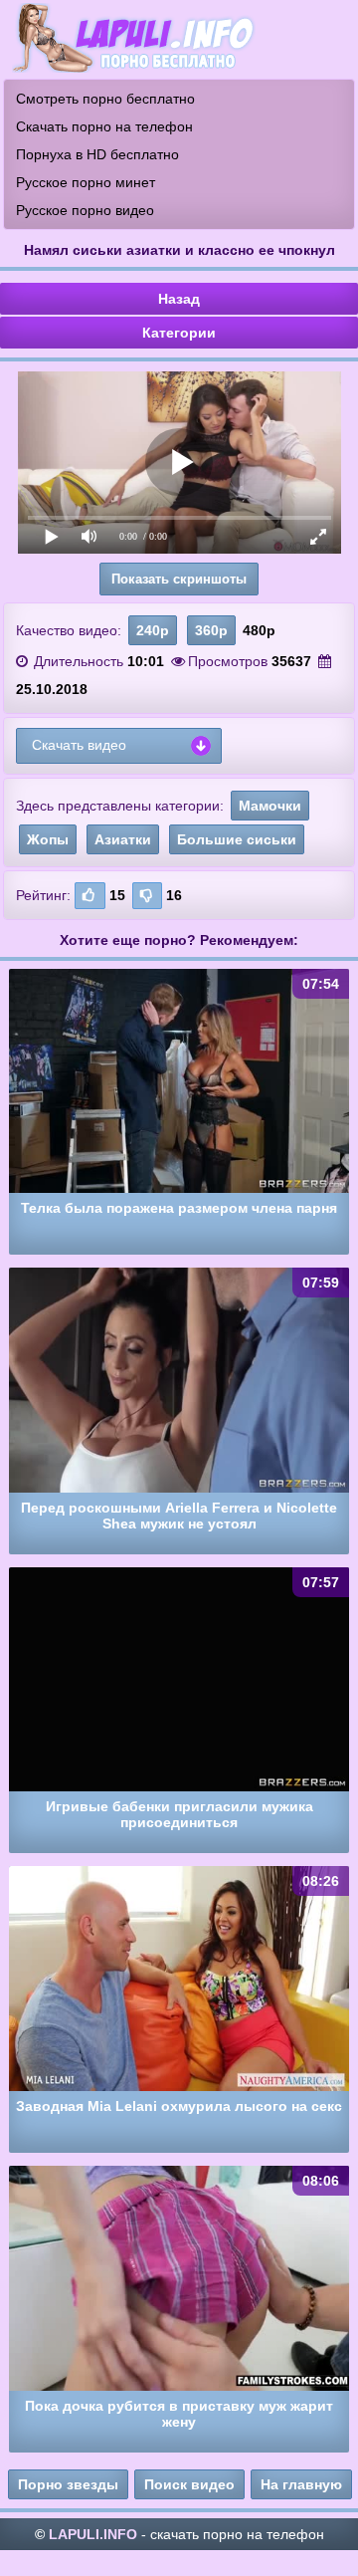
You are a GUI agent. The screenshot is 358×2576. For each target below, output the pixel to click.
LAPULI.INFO (93, 2534)
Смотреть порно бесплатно (105, 99)
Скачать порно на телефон (104, 126)
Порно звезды (68, 2484)
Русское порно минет (86, 182)
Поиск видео (189, 2484)
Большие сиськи (237, 839)
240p (153, 630)
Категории (179, 333)
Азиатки (123, 839)
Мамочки (270, 806)
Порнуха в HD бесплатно (97, 154)
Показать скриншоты (179, 579)
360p (211, 630)
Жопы (48, 839)
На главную (301, 2484)
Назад (179, 299)
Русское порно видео (85, 210)
